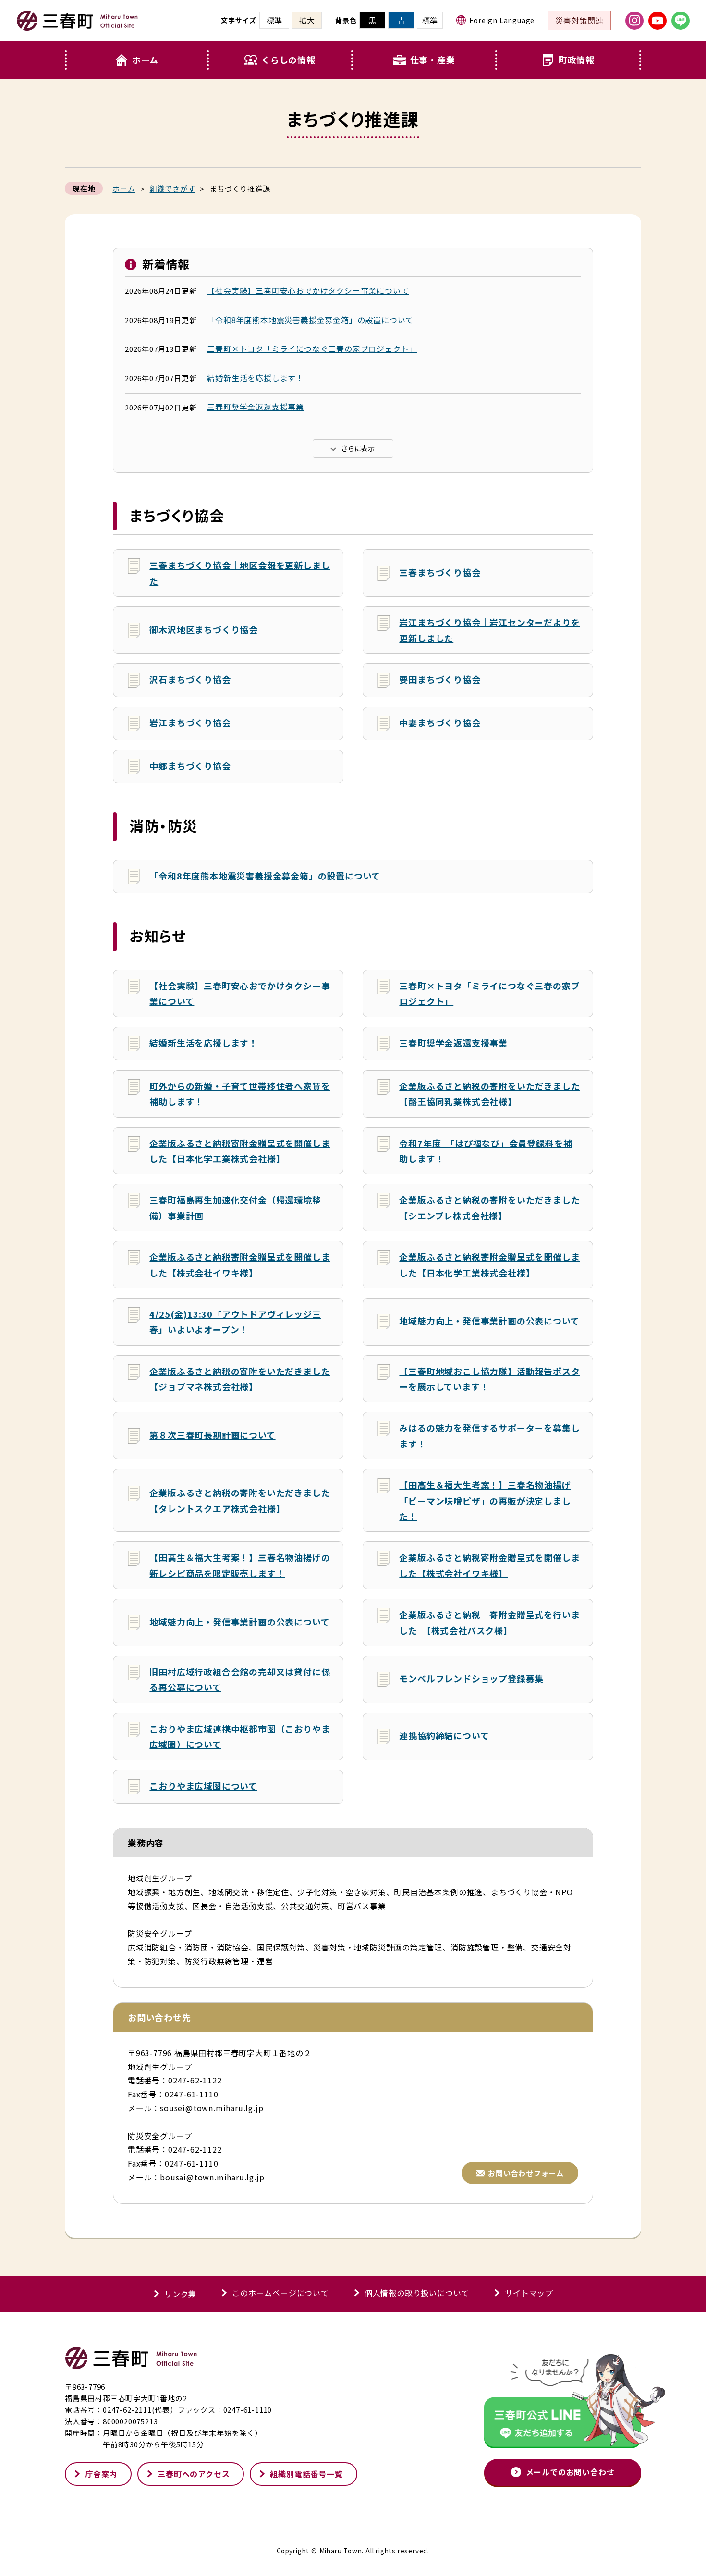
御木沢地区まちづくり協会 (204, 629)
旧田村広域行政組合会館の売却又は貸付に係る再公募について (240, 1679)
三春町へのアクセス (194, 2474)
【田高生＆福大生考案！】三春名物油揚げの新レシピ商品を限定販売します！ (240, 1565)
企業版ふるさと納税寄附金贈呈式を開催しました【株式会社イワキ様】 (240, 1264)
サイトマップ (529, 2293)
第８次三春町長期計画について (212, 1435)
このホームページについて (280, 2293)
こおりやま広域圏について (203, 1786)
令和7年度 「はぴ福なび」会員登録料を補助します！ (486, 1151)
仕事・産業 (433, 60)
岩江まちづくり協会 (190, 722)
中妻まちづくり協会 (440, 722)
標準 (430, 20)
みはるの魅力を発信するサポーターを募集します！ (489, 1435)
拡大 (307, 20)
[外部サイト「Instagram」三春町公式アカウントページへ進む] (634, 21)
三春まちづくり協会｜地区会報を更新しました (240, 573)
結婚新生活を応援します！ (256, 378)
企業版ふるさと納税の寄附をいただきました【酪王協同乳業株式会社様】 (489, 1094)
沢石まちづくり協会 (190, 679)
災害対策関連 (579, 20)
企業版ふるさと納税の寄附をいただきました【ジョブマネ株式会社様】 (240, 1379)
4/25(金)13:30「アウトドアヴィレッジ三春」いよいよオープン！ (235, 1322)
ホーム (145, 60)
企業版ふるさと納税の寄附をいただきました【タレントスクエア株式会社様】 (240, 1500)
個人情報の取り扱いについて (417, 2293)
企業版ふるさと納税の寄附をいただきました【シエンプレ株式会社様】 (489, 1207)
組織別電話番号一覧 (306, 2474)
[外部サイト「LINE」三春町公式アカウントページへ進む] (681, 21)
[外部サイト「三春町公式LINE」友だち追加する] (563, 2403)
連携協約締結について (444, 1735)
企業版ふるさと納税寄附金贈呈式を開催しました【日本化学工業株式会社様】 (240, 1151)
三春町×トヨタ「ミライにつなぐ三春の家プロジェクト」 (312, 349)
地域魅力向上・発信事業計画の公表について (489, 1321)
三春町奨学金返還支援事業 (256, 407)
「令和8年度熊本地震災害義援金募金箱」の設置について (310, 320)
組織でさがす (173, 188)
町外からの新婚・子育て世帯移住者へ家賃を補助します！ (240, 1094)
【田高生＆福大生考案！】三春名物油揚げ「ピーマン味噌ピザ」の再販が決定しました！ (485, 1500)
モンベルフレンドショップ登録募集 (471, 1678)
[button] (281, 60)
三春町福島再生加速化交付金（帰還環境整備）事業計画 (235, 1207)
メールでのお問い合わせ (570, 2472)
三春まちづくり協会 (440, 572)
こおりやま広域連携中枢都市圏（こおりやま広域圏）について (240, 1736)
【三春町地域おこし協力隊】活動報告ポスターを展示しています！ (489, 1379)
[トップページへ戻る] (77, 27)
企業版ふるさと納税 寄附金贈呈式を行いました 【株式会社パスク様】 (489, 1622)
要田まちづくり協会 (440, 679)
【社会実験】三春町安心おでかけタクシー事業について (308, 290)
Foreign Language (502, 20)
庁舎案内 (101, 2474)
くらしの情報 (288, 60)
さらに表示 (358, 448)
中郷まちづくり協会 (190, 766)
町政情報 (577, 60)
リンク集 (180, 2294)
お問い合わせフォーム (526, 2173)
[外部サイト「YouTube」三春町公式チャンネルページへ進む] (657, 21)
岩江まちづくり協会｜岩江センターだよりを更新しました (489, 630)
